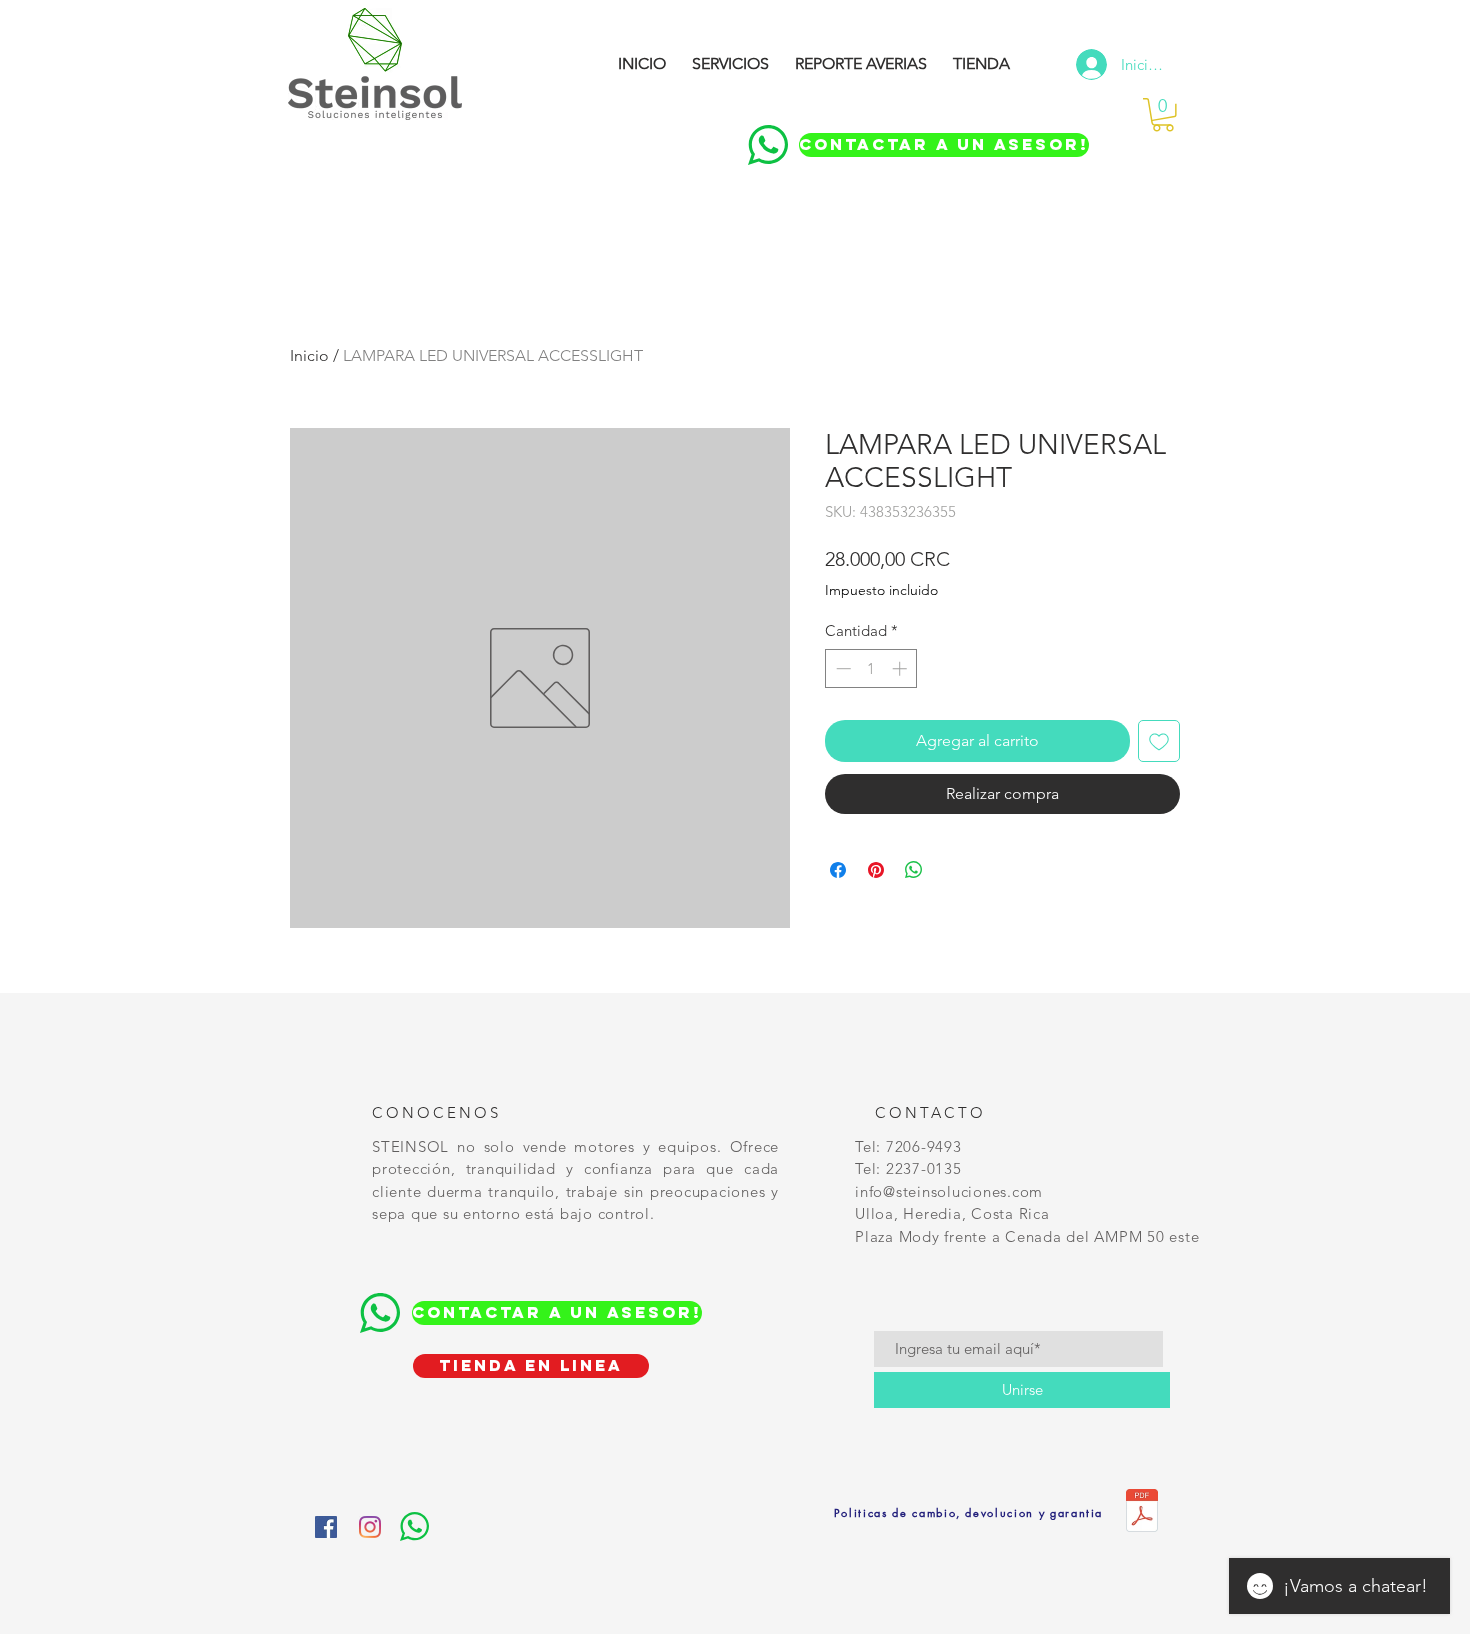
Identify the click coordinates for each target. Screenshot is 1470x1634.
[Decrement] (841, 668)
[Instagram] (370, 1527)
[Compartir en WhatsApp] (914, 870)
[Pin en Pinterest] (876, 870)
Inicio (309, 355)
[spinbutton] (871, 668)
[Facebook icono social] (326, 1527)
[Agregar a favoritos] (1159, 741)
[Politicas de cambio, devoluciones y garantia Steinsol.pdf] (1142, 1513)
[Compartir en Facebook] (838, 870)
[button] (1163, 115)
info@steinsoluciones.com (949, 1191)
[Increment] (901, 668)
